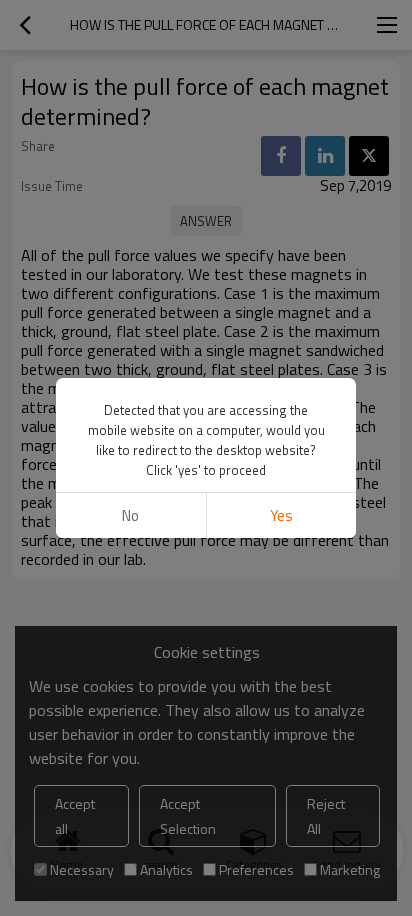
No (130, 515)
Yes (281, 515)
